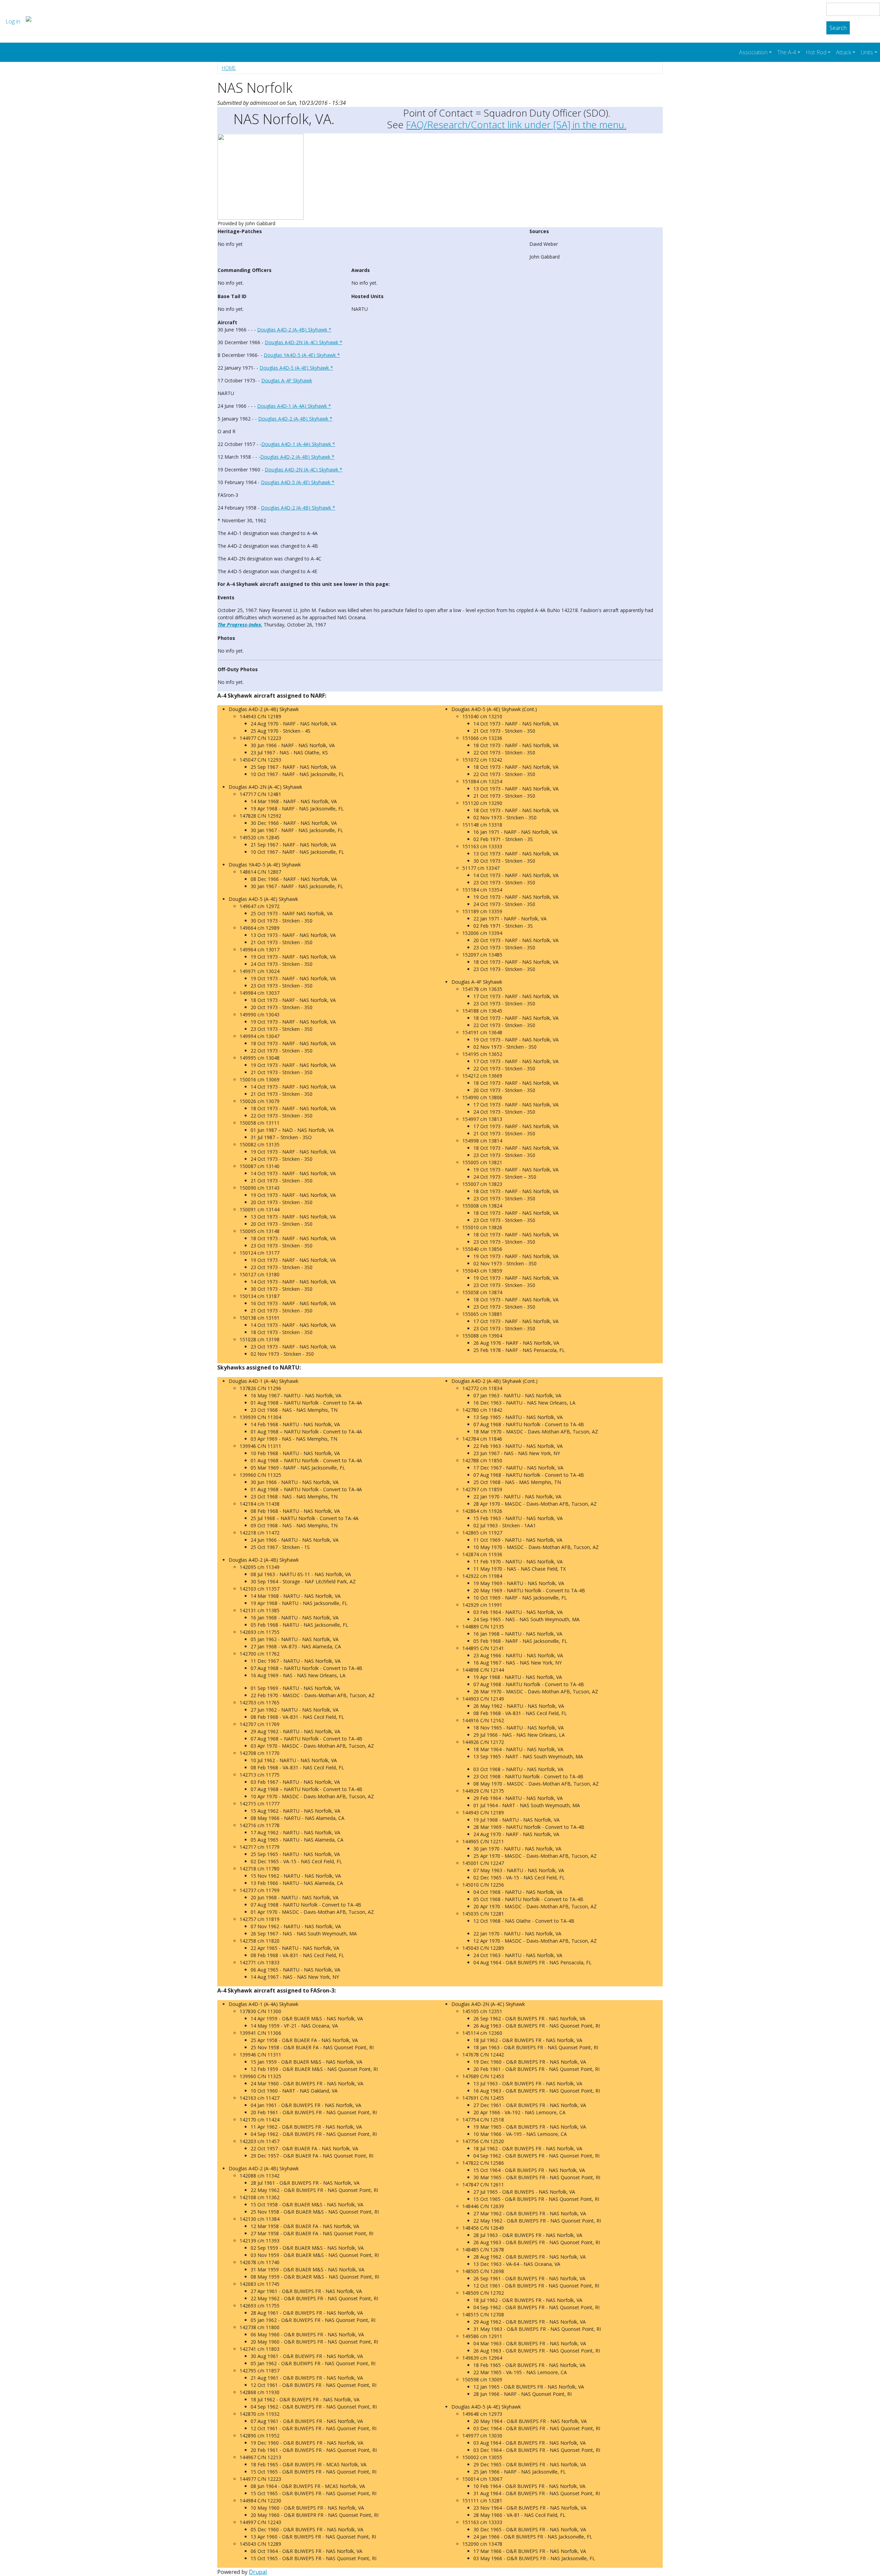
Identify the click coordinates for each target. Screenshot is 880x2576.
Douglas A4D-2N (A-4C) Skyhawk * (304, 342)
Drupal (258, 2572)
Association (753, 52)
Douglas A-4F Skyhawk (287, 380)
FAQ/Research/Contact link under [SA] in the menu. (516, 124)
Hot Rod (816, 52)
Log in (13, 21)
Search (838, 28)
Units (867, 52)
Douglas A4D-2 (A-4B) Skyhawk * (294, 330)
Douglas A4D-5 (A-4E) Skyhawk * (296, 368)
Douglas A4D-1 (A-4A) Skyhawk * (294, 406)
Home (229, 68)
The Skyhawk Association (89, 21)
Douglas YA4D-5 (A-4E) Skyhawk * (302, 355)
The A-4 (787, 52)
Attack (844, 52)
